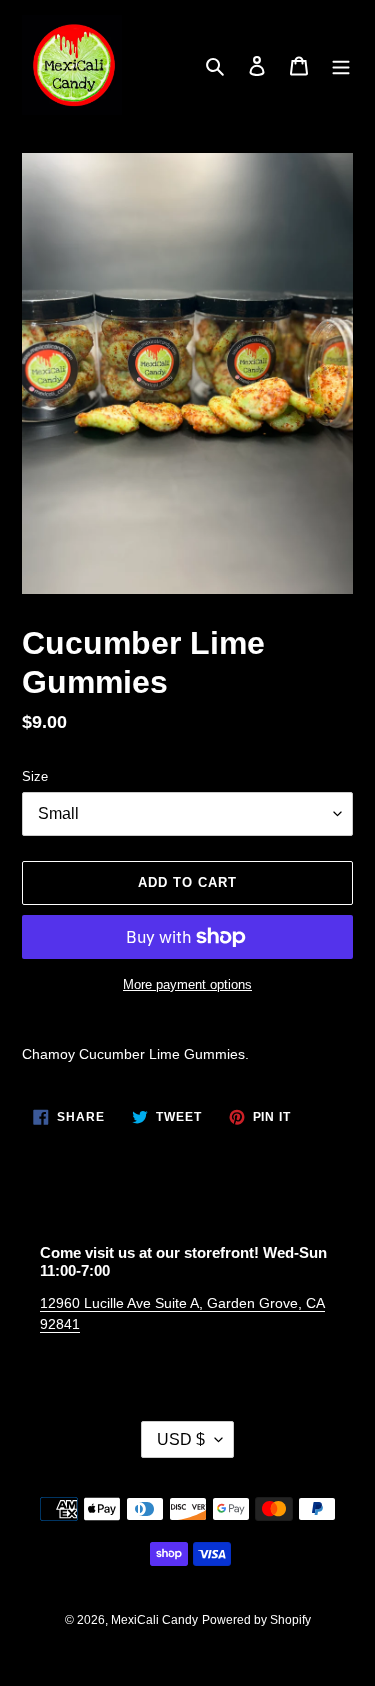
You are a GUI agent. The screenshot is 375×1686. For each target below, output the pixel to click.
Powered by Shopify (256, 1620)
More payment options (187, 984)
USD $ (181, 1439)
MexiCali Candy (154, 1620)
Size (35, 776)
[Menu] (341, 65)
